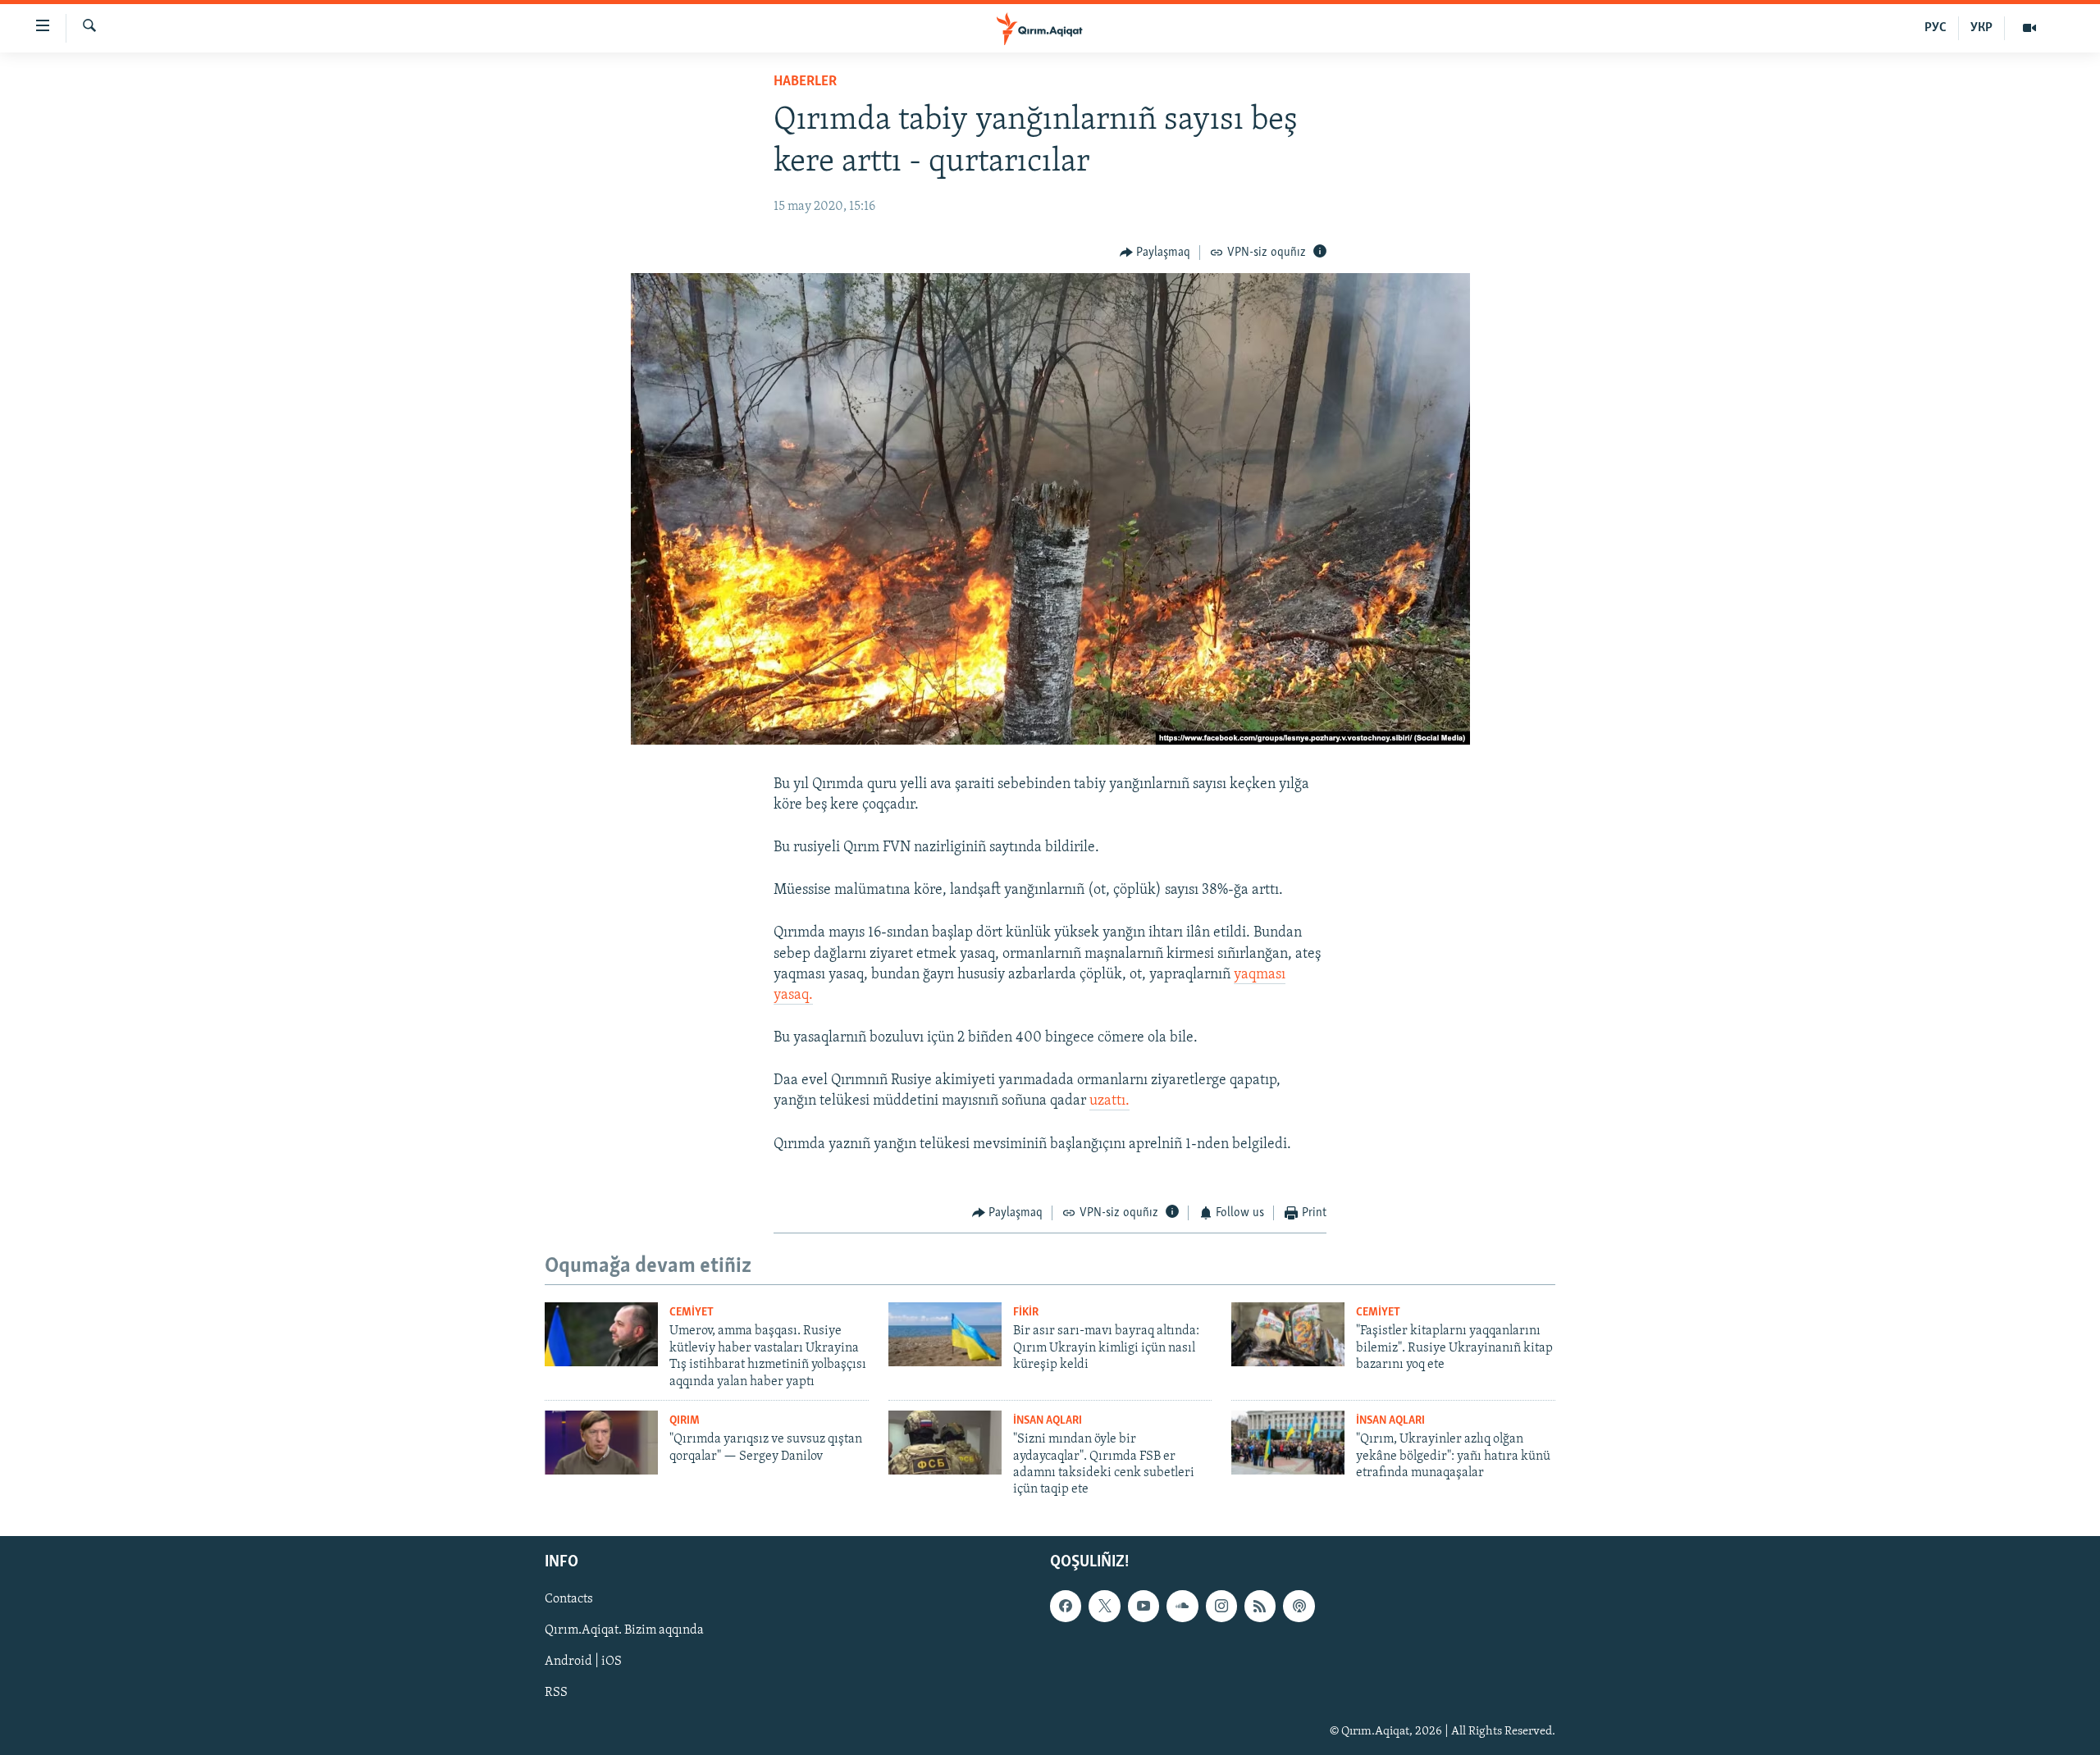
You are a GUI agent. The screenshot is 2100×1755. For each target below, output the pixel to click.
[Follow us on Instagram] (1221, 1606)
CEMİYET (692, 1313)
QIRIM (685, 1421)
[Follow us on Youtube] (1144, 1606)
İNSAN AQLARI (1048, 1421)
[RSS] (1260, 1606)
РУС (1936, 28)
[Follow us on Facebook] (1066, 1606)
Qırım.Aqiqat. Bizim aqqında (624, 1630)
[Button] (1155, 253)
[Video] (2029, 28)
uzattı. (1109, 1101)
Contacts (569, 1599)
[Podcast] (1299, 1606)
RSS (556, 1693)
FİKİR (1026, 1313)
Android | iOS (583, 1662)
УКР (1981, 28)
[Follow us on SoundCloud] (1182, 1606)
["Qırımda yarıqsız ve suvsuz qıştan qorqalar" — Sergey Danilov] (601, 1443)
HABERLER (805, 82)
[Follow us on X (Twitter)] (1104, 1606)
